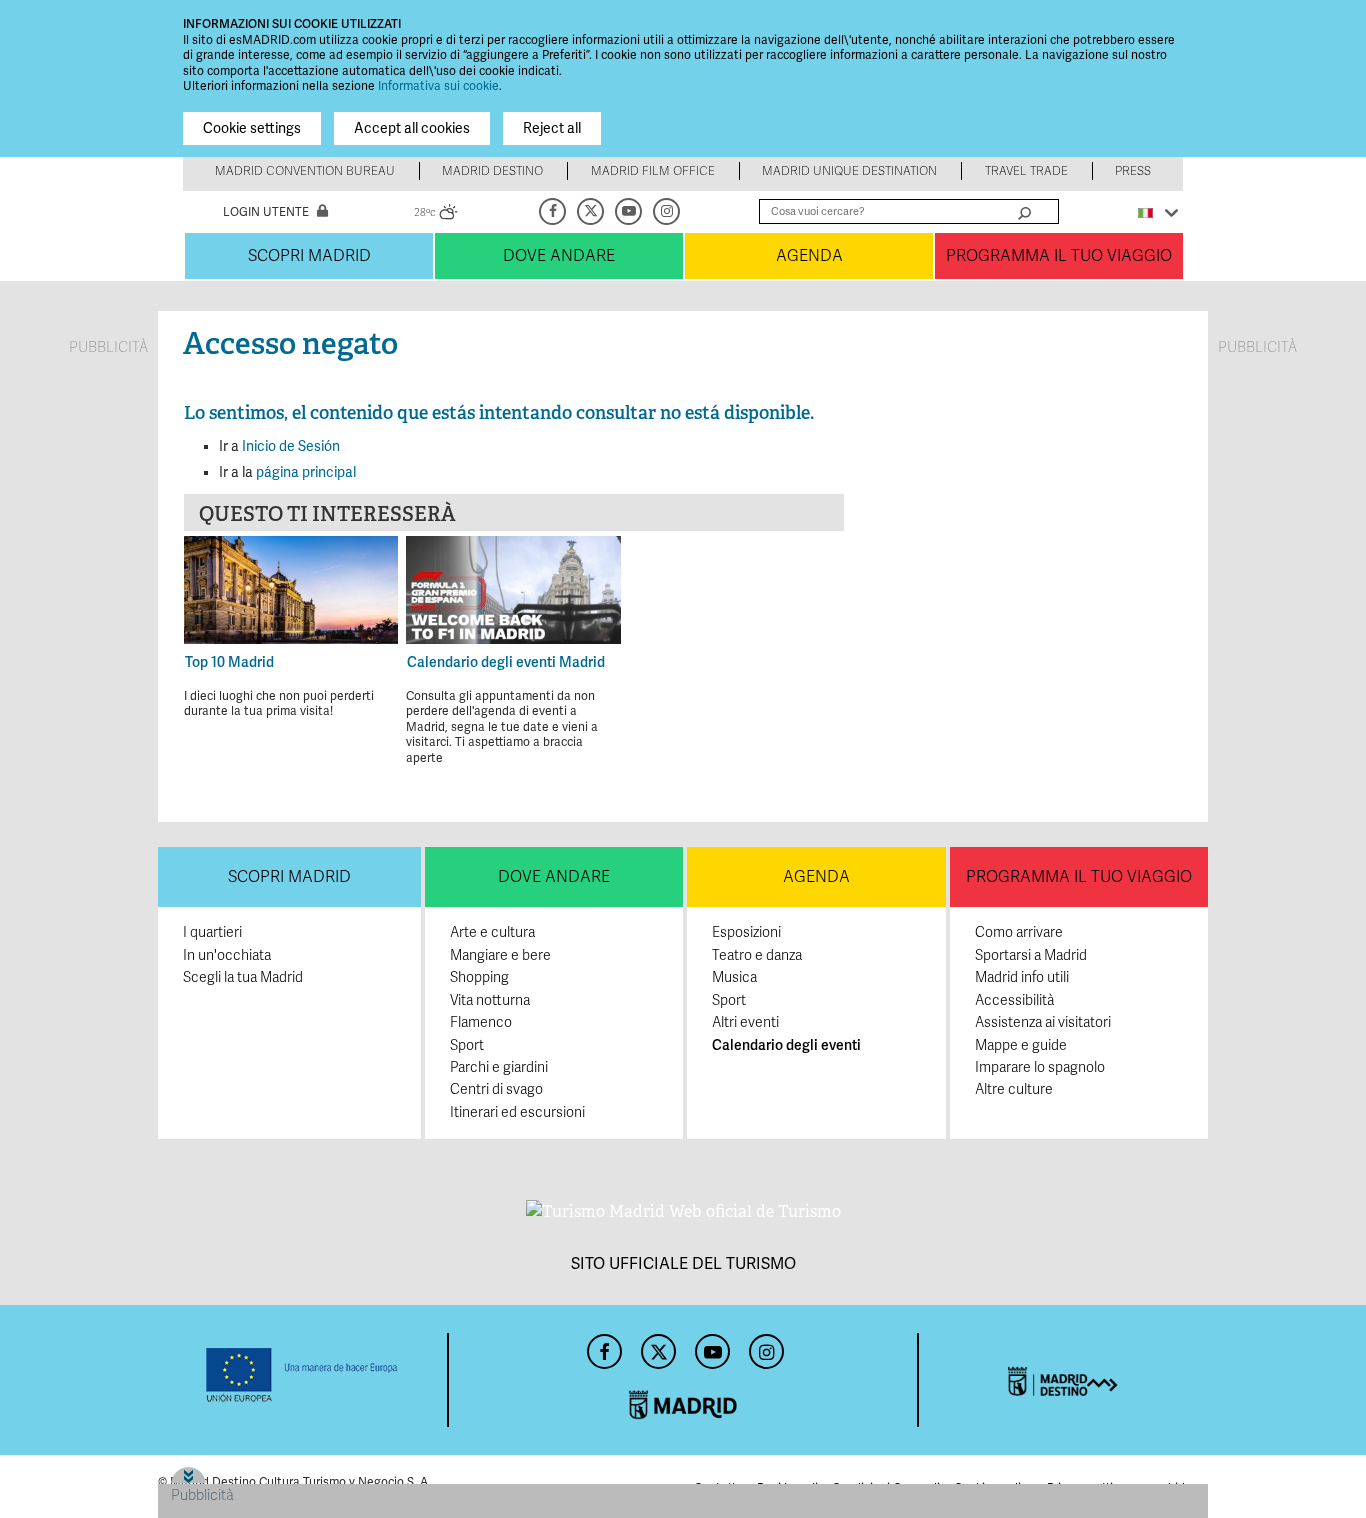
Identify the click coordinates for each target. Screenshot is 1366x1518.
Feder (302, 1375)
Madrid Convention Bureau (305, 171)
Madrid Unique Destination (849, 171)
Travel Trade (1026, 171)
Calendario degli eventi (786, 1045)
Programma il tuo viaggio (1059, 256)
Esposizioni (746, 932)
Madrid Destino (492, 171)
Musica (734, 977)
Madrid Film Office (653, 171)
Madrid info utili (1022, 977)
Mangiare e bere (500, 955)
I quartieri (212, 932)
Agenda (809, 256)
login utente (266, 212)
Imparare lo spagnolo (1040, 1067)
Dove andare (559, 256)
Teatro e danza (757, 955)
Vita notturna (490, 1000)
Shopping (479, 977)
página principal (306, 472)
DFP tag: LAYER (220, 1474)
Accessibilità (1014, 1000)
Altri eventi (745, 1022)
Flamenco (481, 1022)
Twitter (592, 211)
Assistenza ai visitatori (1043, 1022)
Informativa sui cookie (438, 86)
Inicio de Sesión (291, 446)
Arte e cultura (492, 932)
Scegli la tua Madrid (243, 977)
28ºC (436, 215)
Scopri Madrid (309, 256)
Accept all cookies (412, 128)
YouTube (630, 211)
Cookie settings (252, 128)
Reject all (552, 128)
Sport (467, 1045)
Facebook (554, 211)
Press (1133, 171)
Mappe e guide (1021, 1045)
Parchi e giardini (499, 1067)
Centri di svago (496, 1089)
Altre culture (1014, 1089)
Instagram (668, 211)
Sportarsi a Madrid (1031, 955)
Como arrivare (1019, 932)
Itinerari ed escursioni (517, 1112)
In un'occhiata (227, 955)
